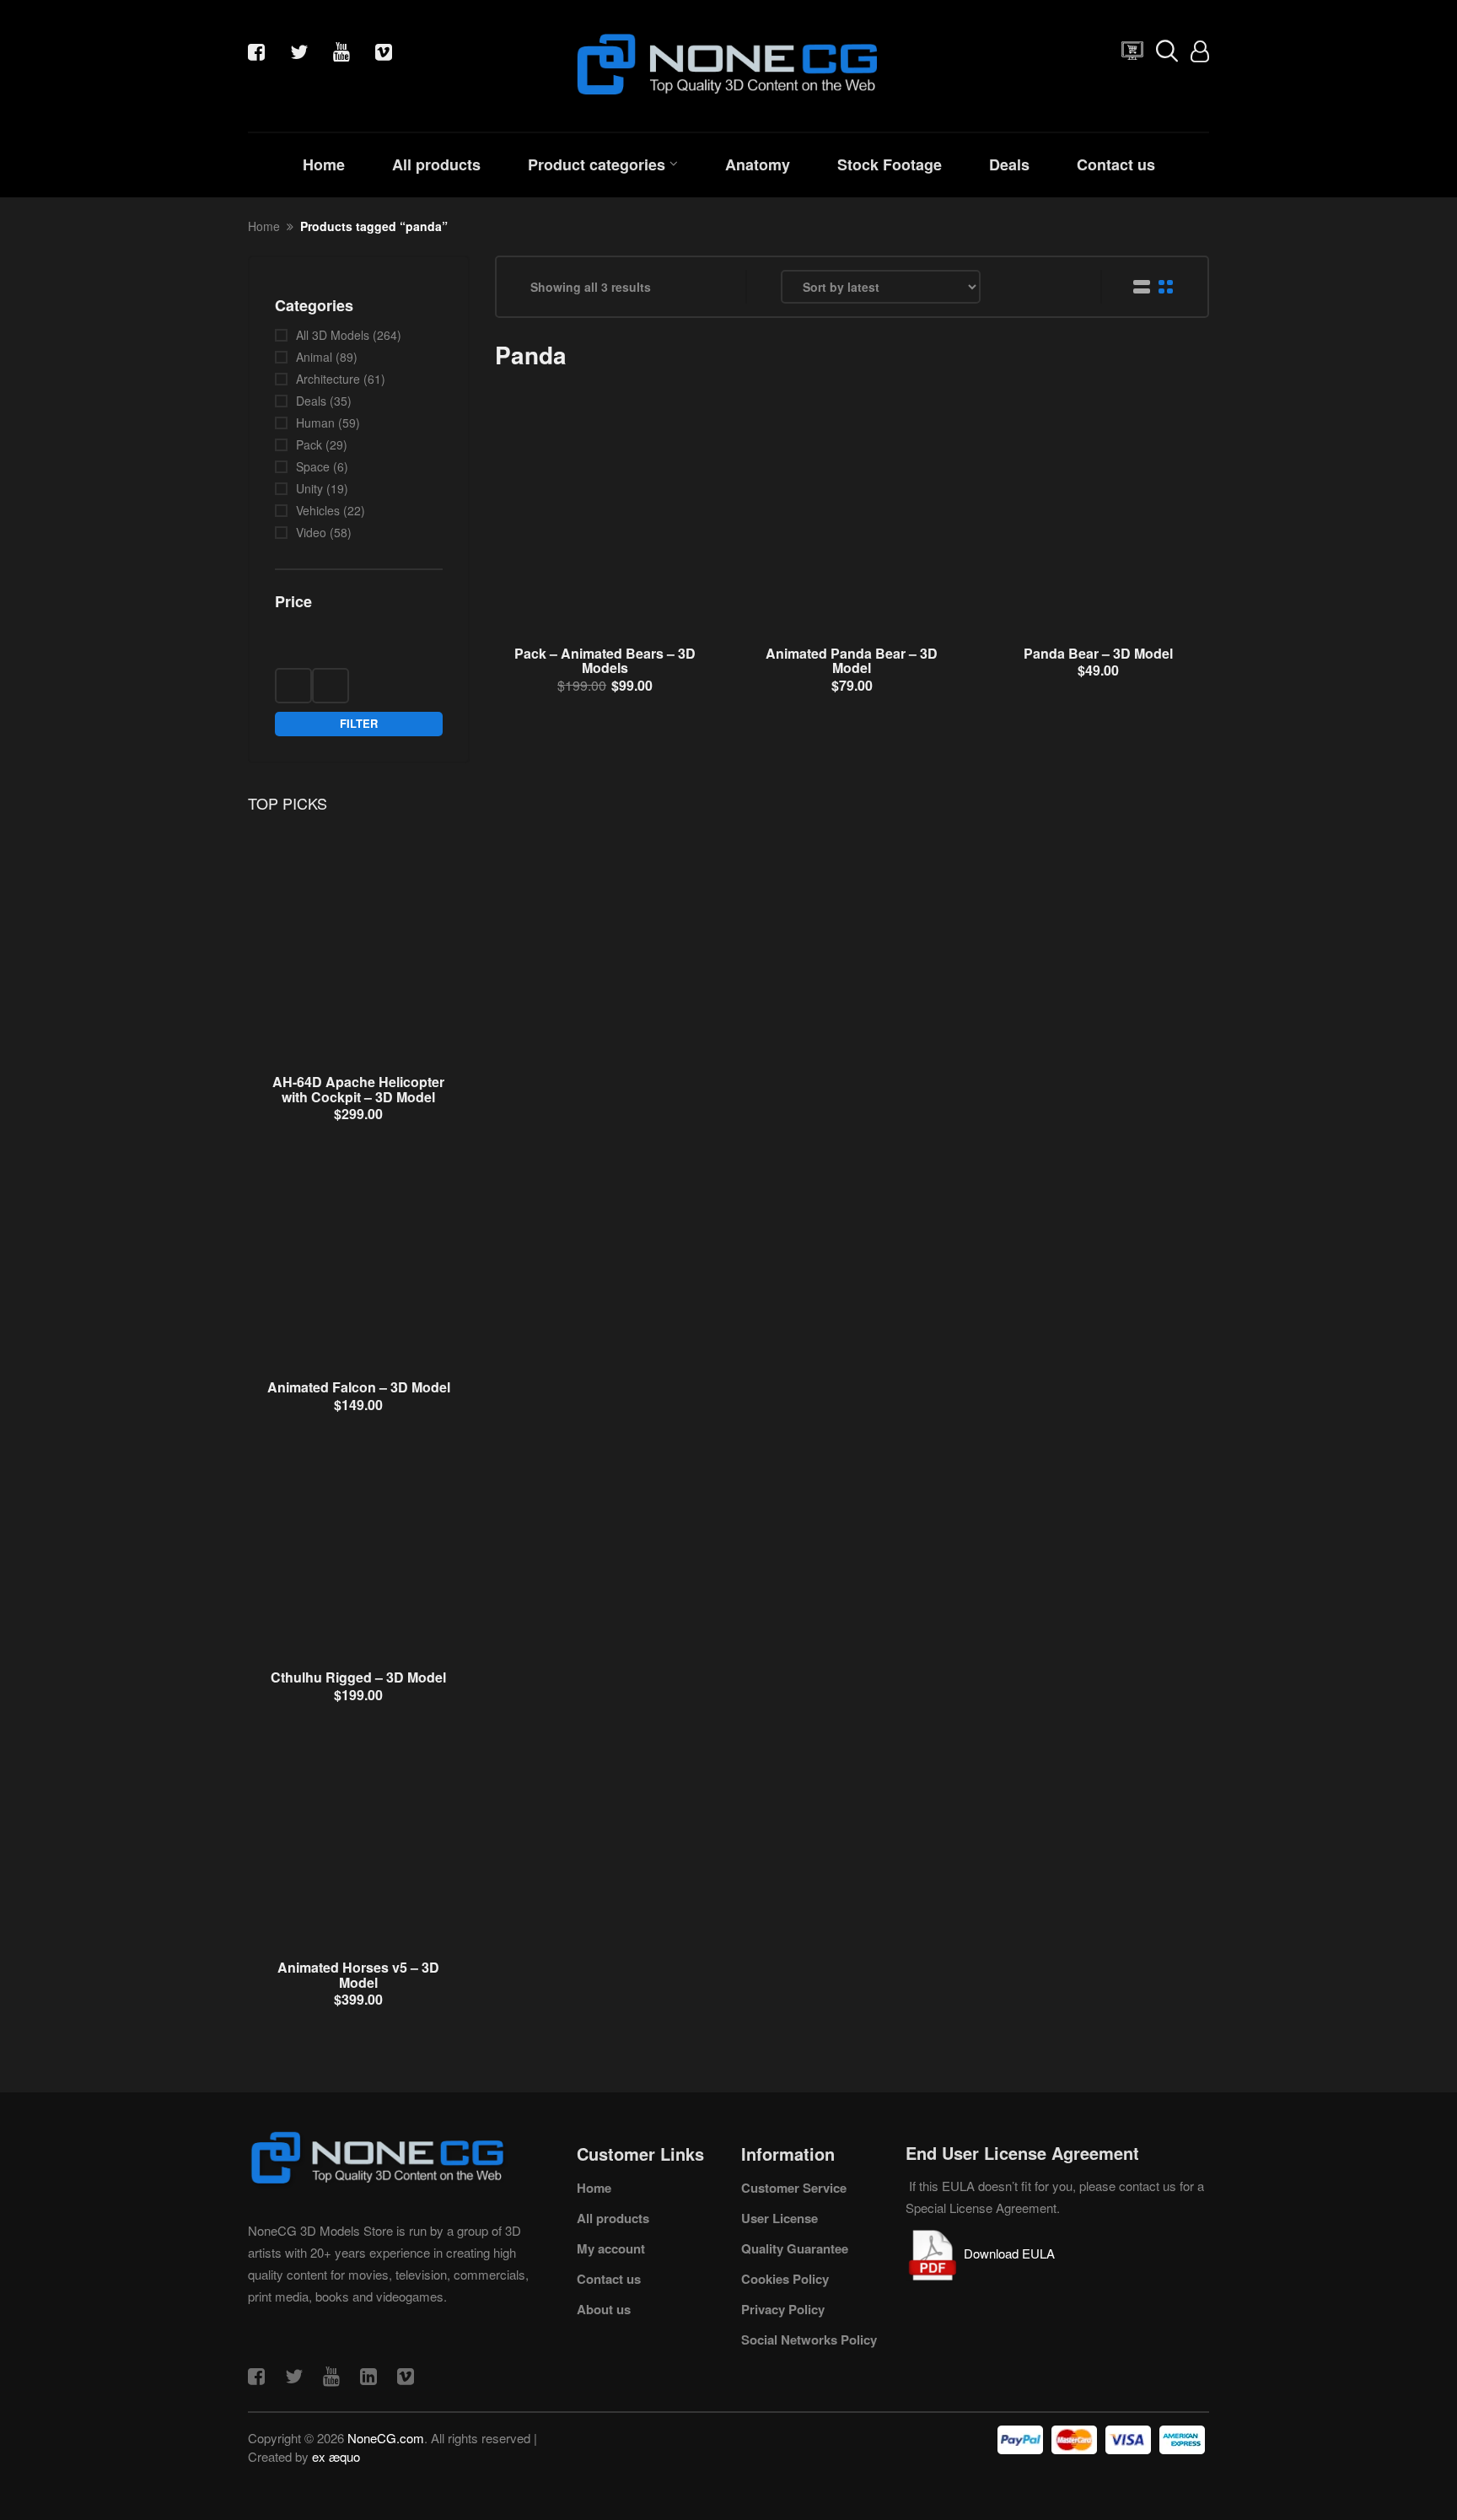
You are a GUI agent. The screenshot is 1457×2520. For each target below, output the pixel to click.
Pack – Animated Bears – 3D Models (605, 661)
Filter (359, 723)
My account (611, 2248)
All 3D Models (333, 335)
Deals (1009, 164)
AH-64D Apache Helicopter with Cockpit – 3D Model (358, 1089)
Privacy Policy (783, 2309)
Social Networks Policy (809, 2340)
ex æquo (336, 2456)
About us (604, 2309)
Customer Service (794, 2188)
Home (324, 164)
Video (311, 532)
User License (780, 2218)
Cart (1128, 55)
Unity (309, 488)
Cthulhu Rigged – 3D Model (358, 1677)
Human (315, 423)
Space (313, 466)
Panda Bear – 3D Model (1098, 653)
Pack (309, 444)
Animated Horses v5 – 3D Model (358, 1975)
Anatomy (758, 164)
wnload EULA (1017, 2253)
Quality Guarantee (795, 2248)
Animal (314, 357)
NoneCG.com (386, 2438)
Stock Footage (890, 164)
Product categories (597, 164)
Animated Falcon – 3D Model (359, 1387)
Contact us (1116, 164)
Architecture (328, 379)
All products (436, 164)
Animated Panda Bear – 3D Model (852, 661)
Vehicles (318, 510)
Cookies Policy (785, 2279)
